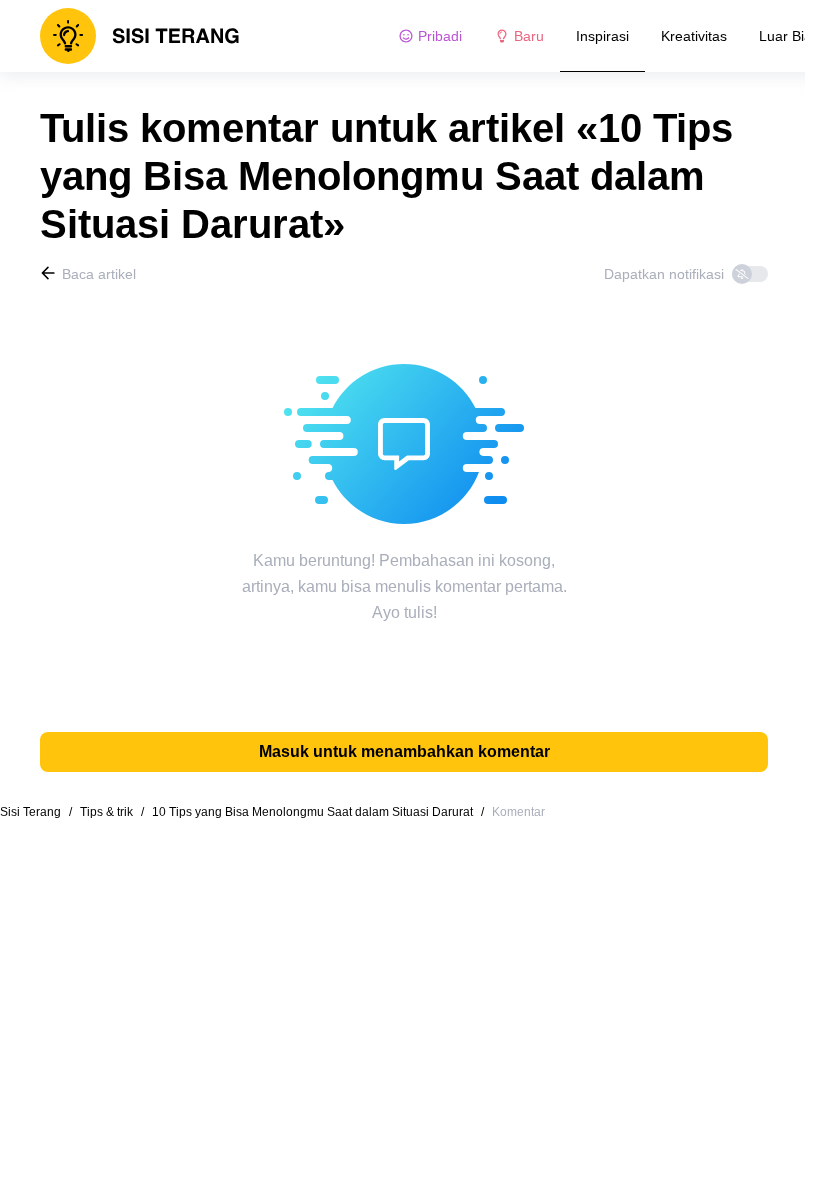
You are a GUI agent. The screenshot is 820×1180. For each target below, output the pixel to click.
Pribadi (440, 36)
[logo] (140, 36)
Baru (529, 36)
